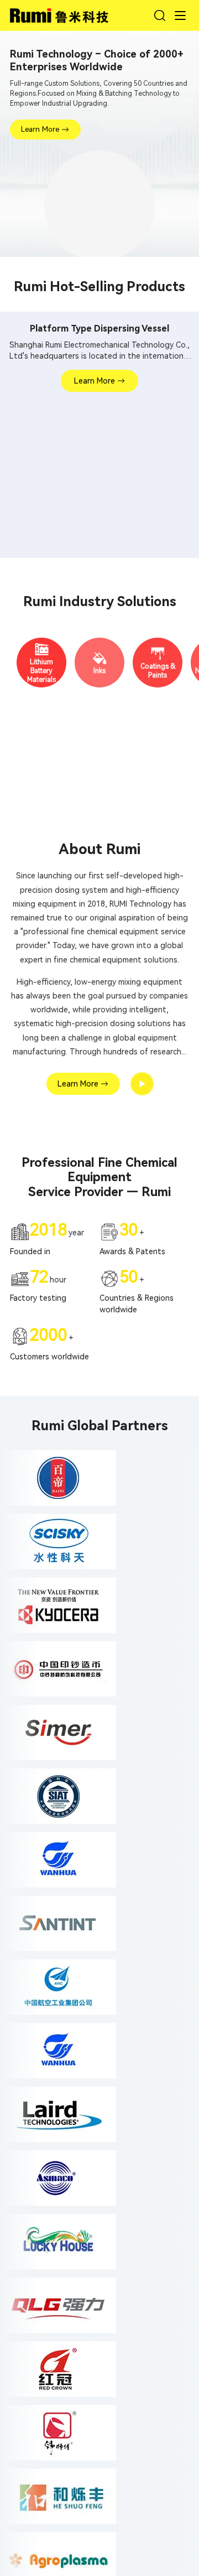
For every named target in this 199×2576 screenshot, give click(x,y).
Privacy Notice (115, 2332)
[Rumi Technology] (61, 14)
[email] (122, 2037)
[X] (45, 2037)
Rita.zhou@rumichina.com (70, 2111)
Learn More (40, 129)
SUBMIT (163, 2288)
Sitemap (161, 2332)
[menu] (180, 15)
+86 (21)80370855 (57, 2128)
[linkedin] (71, 2037)
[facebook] (20, 2037)
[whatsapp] (96, 2037)
